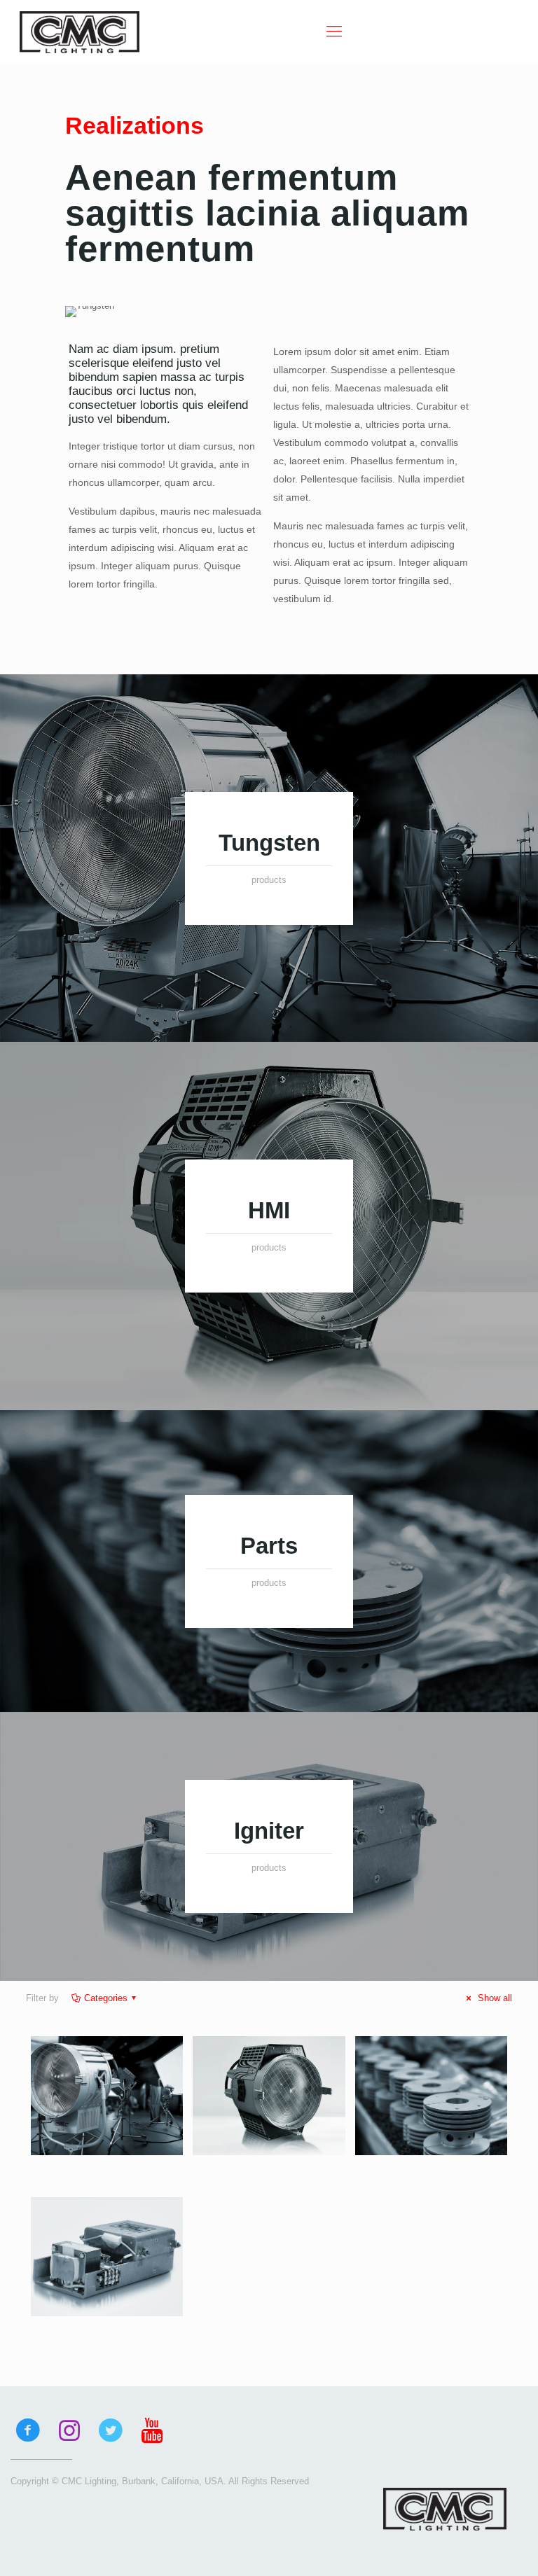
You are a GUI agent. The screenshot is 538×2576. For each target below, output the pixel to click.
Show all (494, 1998)
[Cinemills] (80, 32)
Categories (106, 1998)
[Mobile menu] (334, 32)
